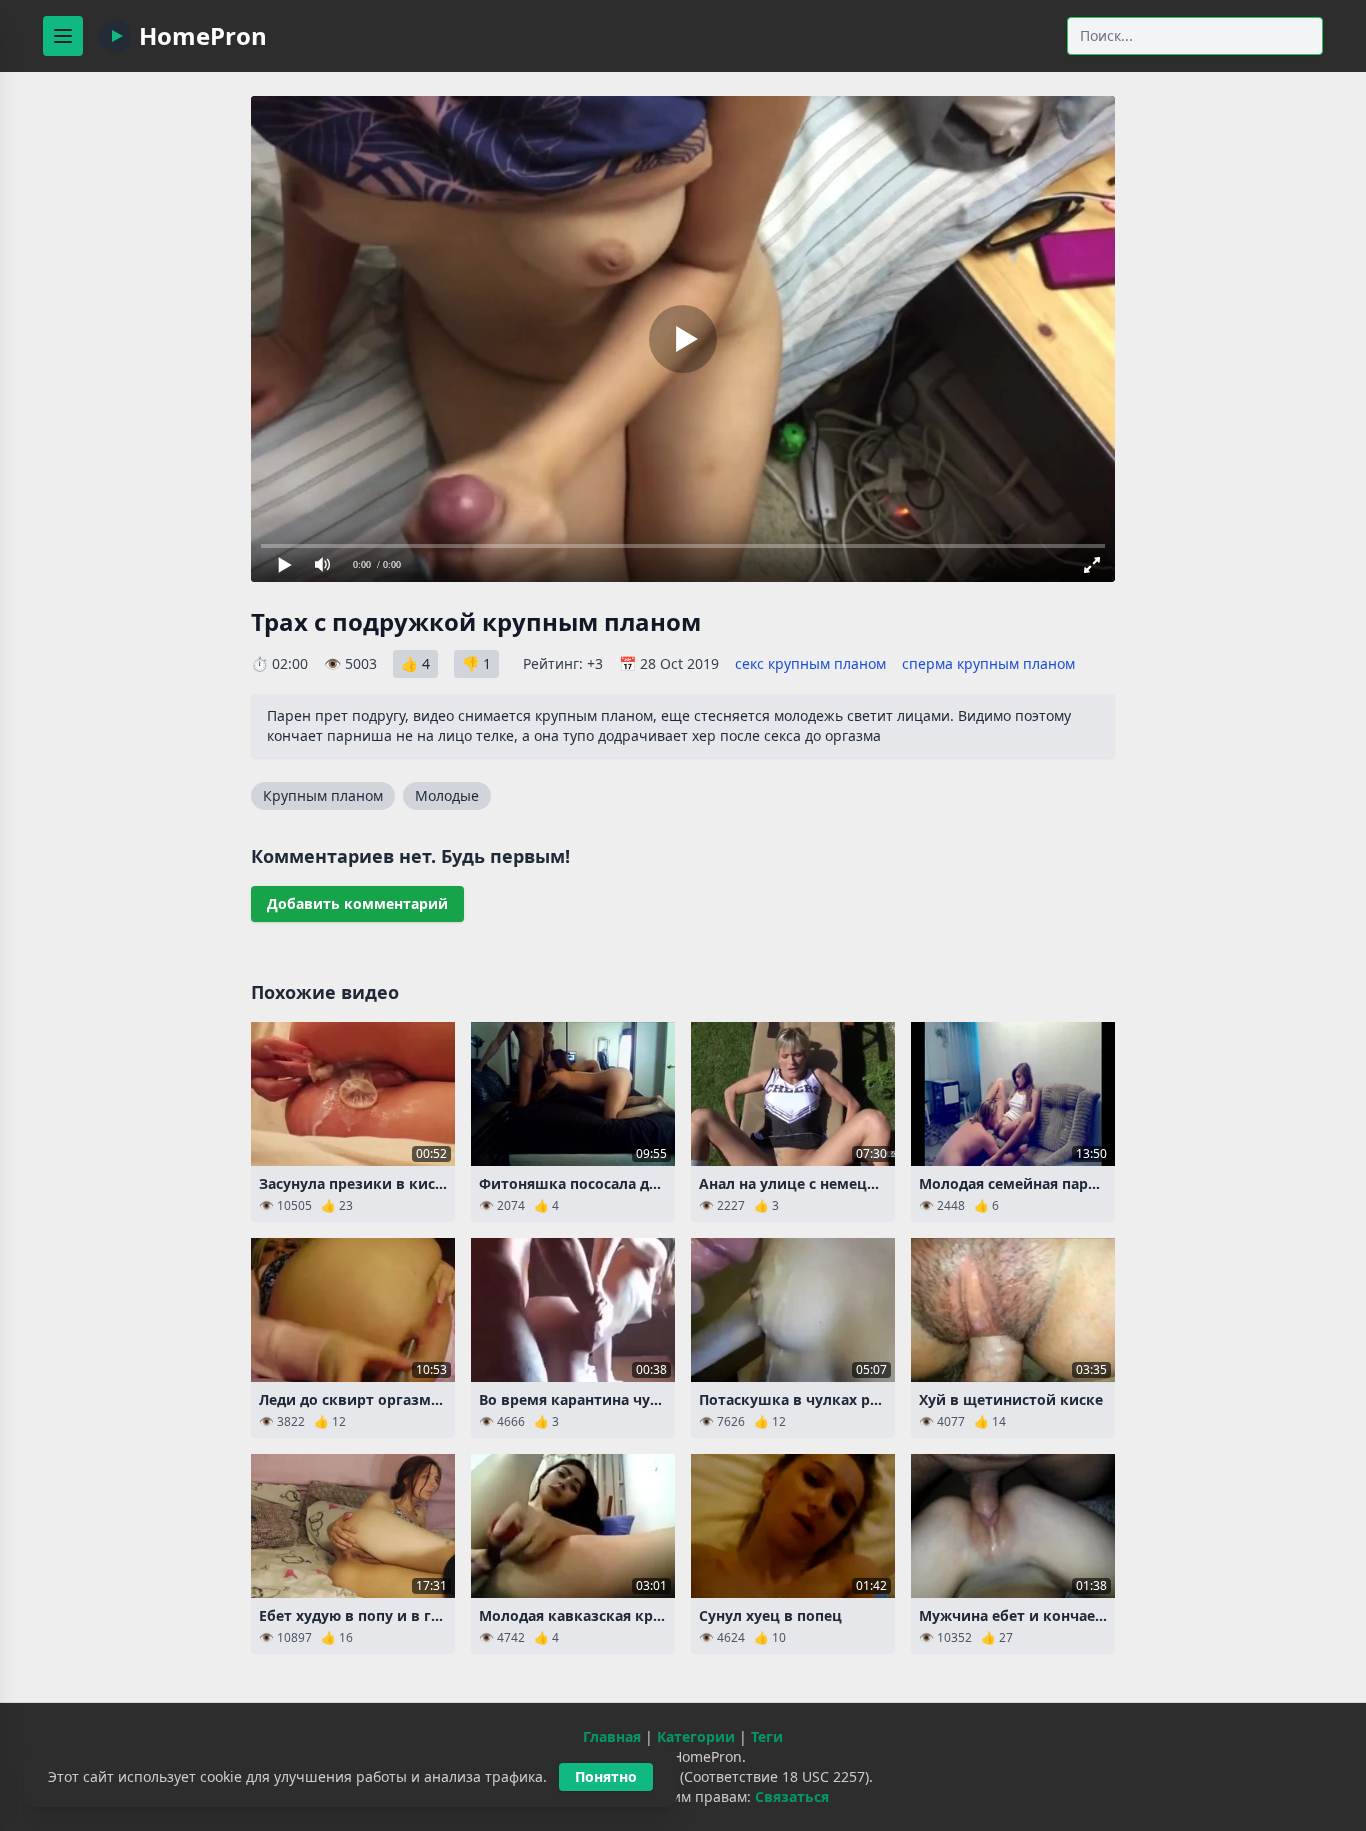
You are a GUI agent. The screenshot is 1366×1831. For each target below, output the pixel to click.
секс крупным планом (810, 663)
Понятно (606, 1776)
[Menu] (63, 36)
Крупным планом (323, 795)
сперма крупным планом (988, 663)
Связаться (792, 1796)
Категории (696, 1736)
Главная (612, 1736)
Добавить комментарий (357, 903)
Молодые (447, 795)
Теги (767, 1736)
